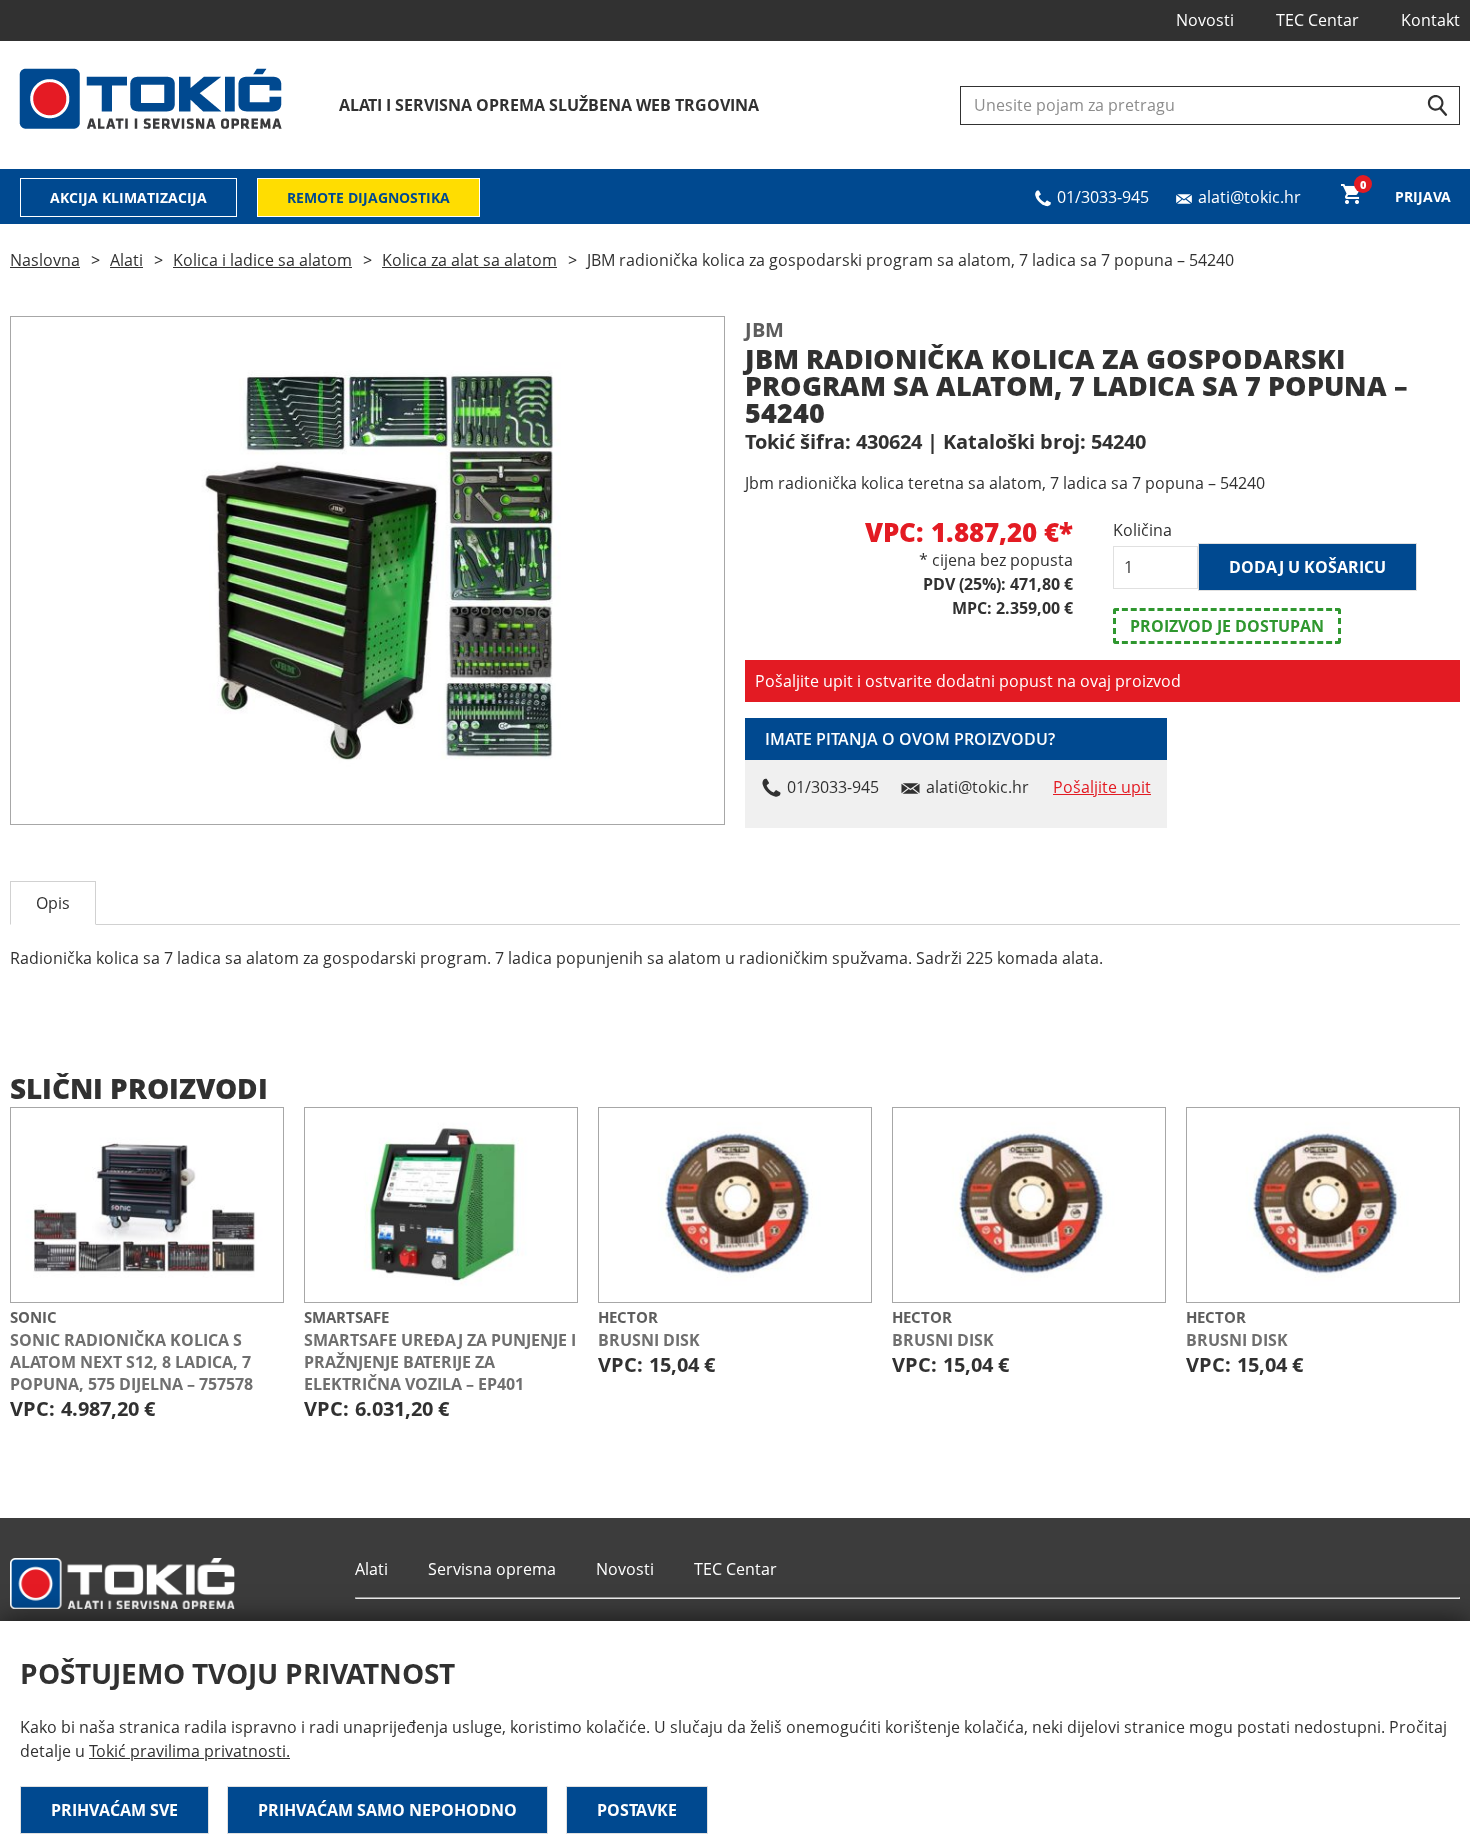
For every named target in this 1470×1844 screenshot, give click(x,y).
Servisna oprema (492, 1569)
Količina (1142, 530)
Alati (126, 260)
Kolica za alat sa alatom (469, 260)
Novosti (1205, 20)
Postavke (637, 1810)
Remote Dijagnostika (368, 197)
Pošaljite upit (1102, 787)
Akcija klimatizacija (128, 197)
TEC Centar (1317, 20)
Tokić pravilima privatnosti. (189, 1751)
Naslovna (45, 260)
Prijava (1423, 196)
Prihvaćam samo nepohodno (387, 1810)
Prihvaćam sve (114, 1810)
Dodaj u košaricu (1307, 567)
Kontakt (1430, 20)
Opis (53, 903)
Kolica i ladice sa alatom (262, 260)
